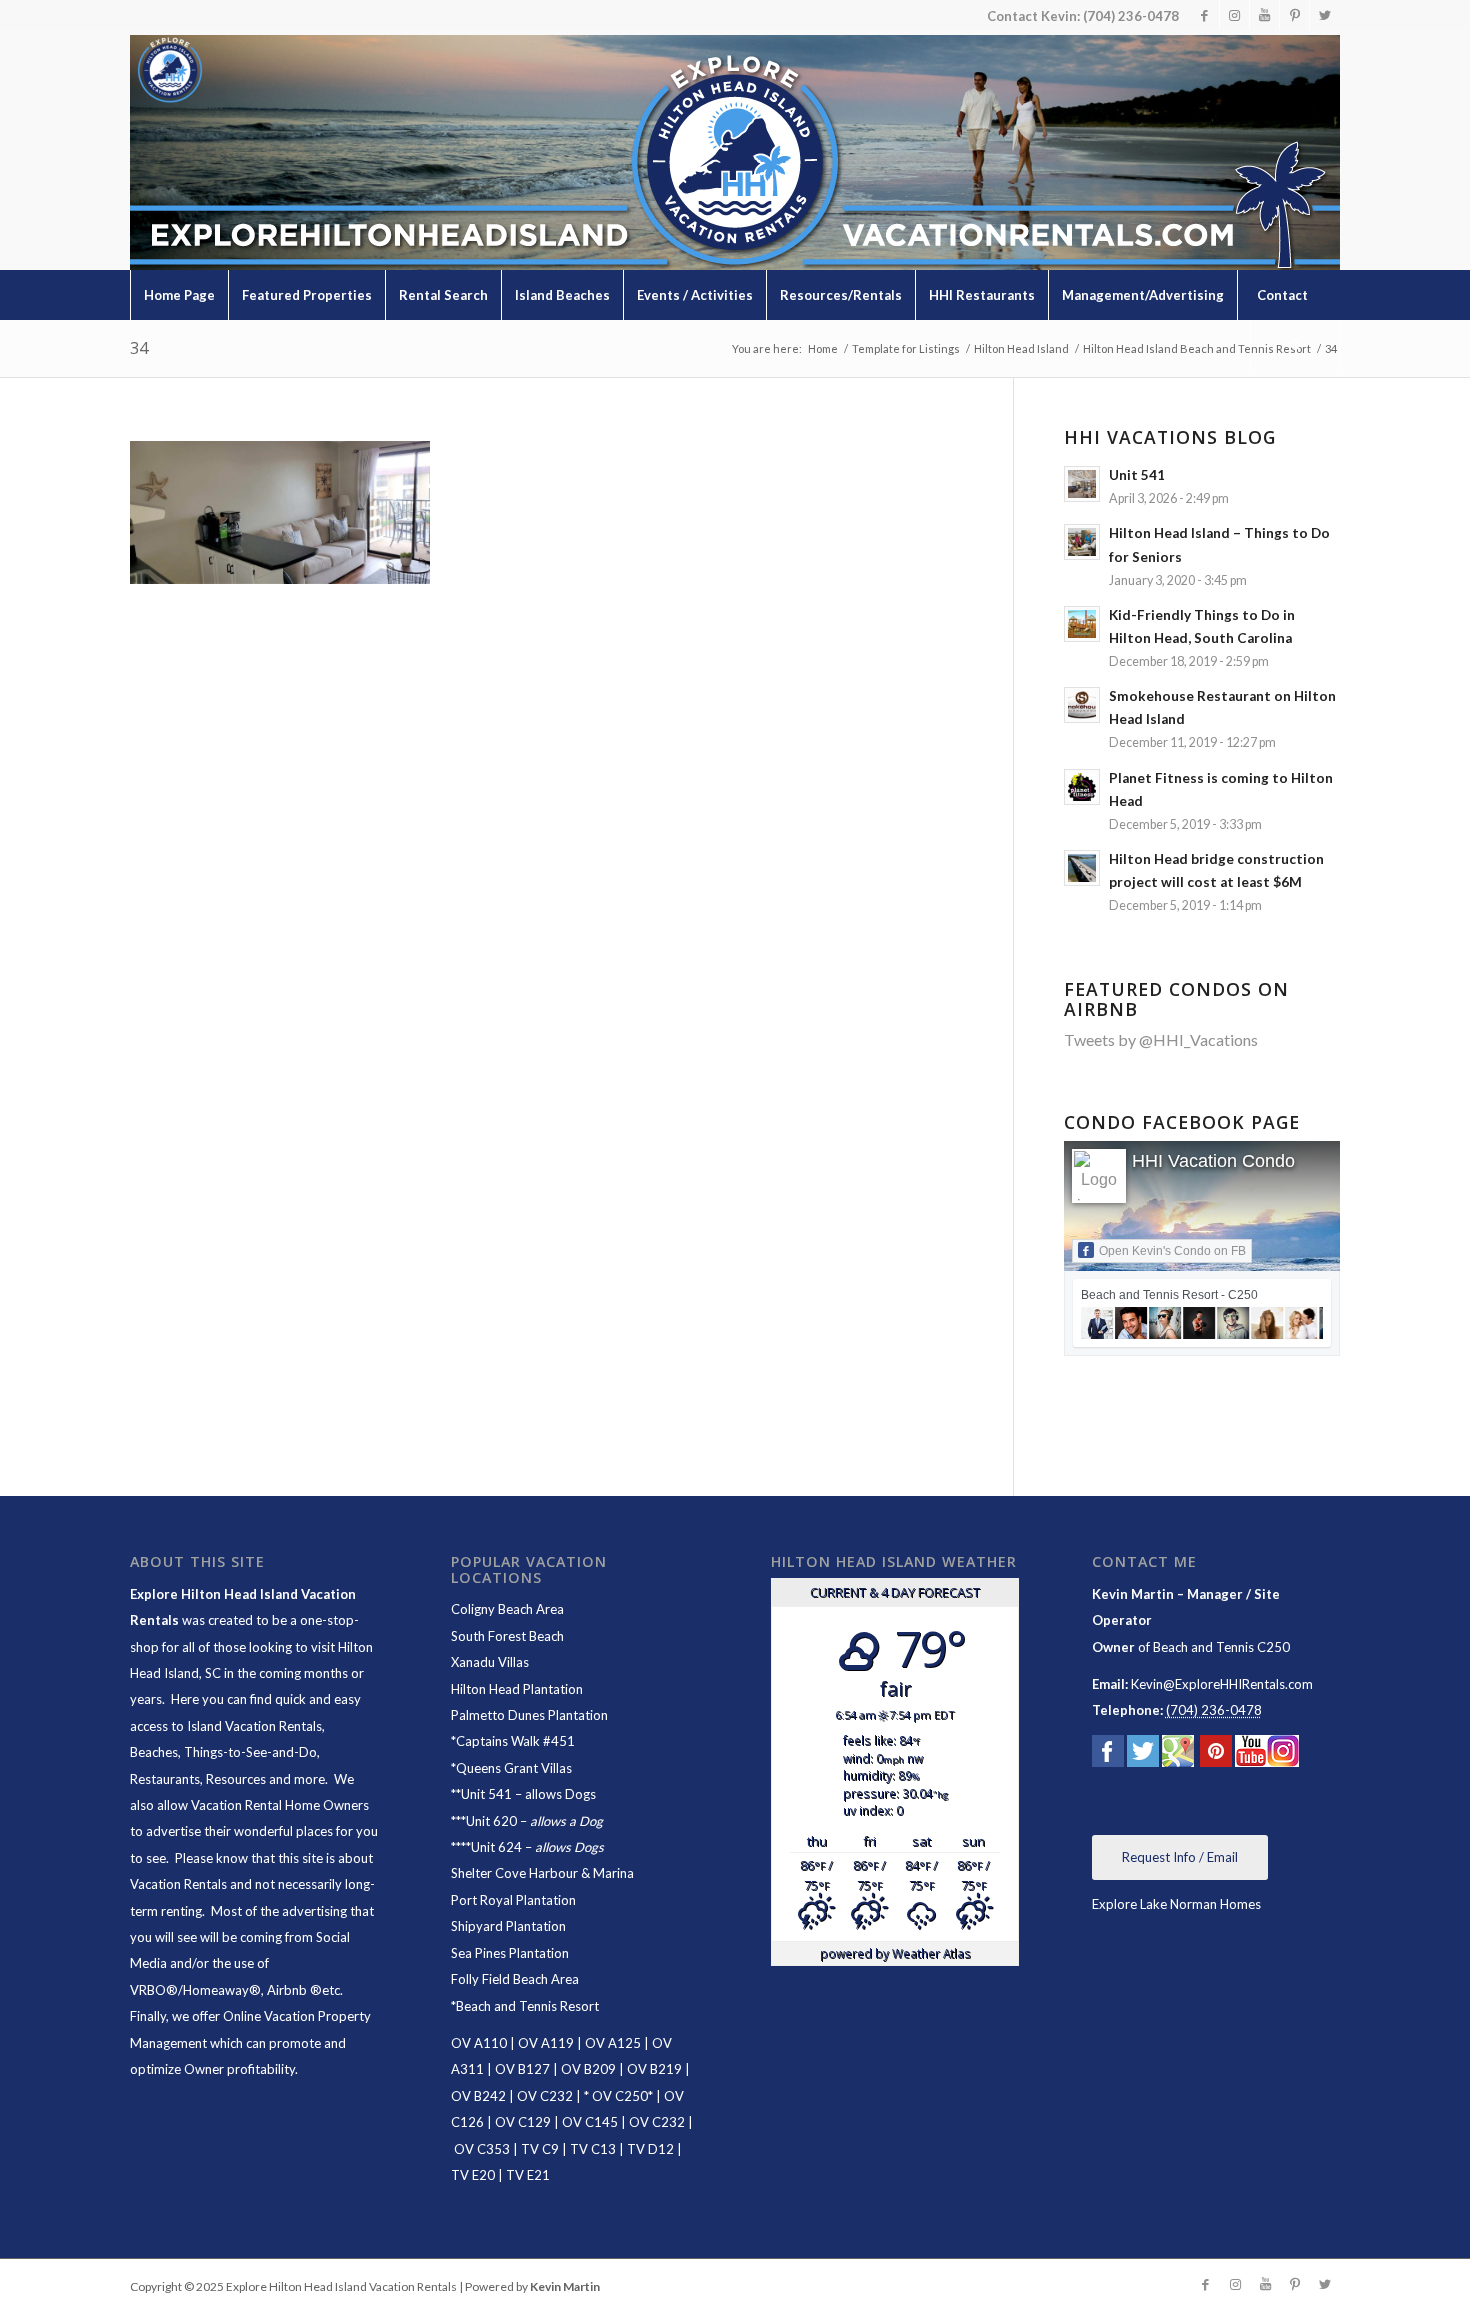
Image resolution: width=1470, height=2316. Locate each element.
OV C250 (618, 2096)
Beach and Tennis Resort (527, 2006)
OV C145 (590, 2122)
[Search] (1295, 345)
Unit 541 (486, 1794)
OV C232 (545, 2096)
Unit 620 (491, 1821)
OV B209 (588, 2069)
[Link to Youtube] (1264, 15)
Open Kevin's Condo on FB (1172, 1251)
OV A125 (613, 2043)
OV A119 (546, 2043)
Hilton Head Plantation (517, 1689)
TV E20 (473, 2175)
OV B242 (478, 2096)
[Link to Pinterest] (1294, 15)
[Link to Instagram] (1234, 15)
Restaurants (165, 1779)
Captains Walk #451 (515, 1741)
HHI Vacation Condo (1213, 1161)
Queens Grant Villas (514, 1768)
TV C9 (540, 2149)
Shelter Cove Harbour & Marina (542, 1873)
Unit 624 (496, 1847)
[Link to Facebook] (1204, 15)
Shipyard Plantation (508, 1926)
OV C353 (482, 2149)
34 (139, 348)
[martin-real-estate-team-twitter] (1143, 1755)
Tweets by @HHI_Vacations (1161, 1039)
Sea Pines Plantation (510, 1953)
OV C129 (523, 2122)
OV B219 (654, 2069)
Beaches (154, 1752)
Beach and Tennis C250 (1221, 1647)
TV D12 (650, 2149)
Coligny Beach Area (507, 1609)
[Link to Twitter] (1325, 15)
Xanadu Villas (490, 1662)
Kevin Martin (565, 2286)
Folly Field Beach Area (515, 1979)
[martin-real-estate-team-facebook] (1108, 1755)
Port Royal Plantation (513, 1900)
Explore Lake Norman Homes (1176, 1904)
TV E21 (528, 2175)
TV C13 (593, 2149)
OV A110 (479, 2043)
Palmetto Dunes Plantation (529, 1715)
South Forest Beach (507, 1636)
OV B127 (522, 2069)
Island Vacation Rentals (254, 1726)
